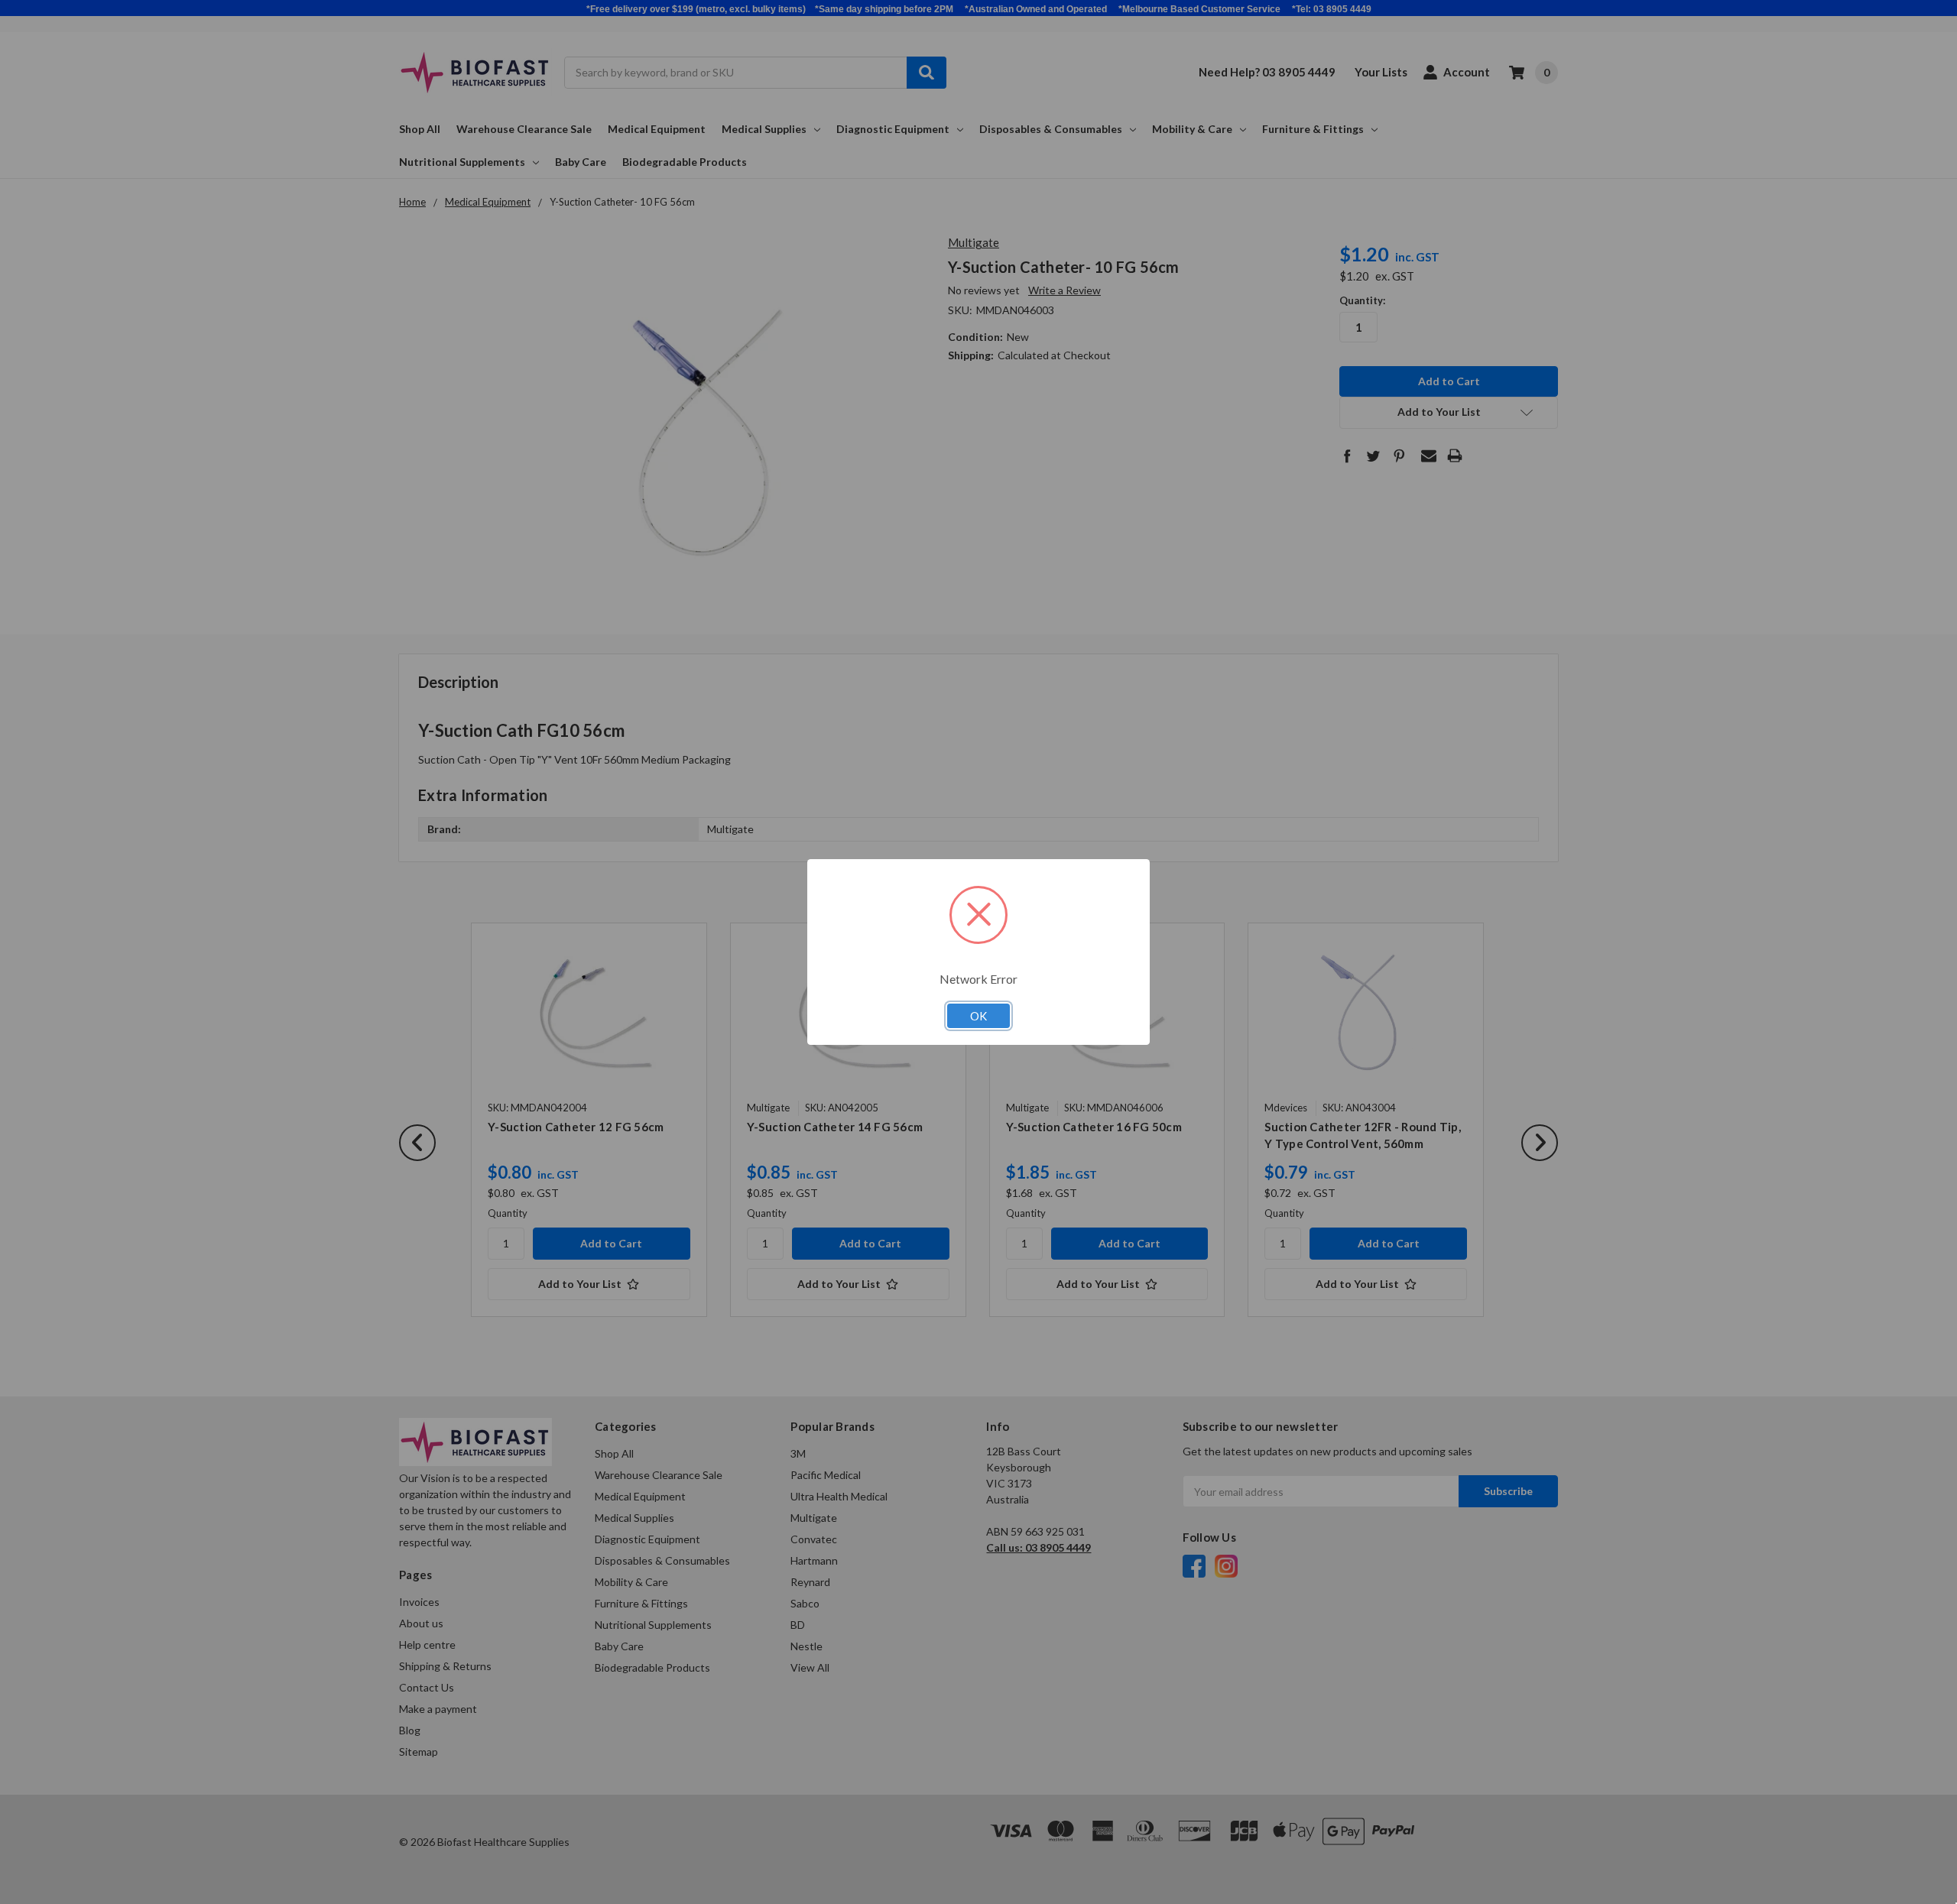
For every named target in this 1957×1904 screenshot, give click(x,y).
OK (978, 1016)
